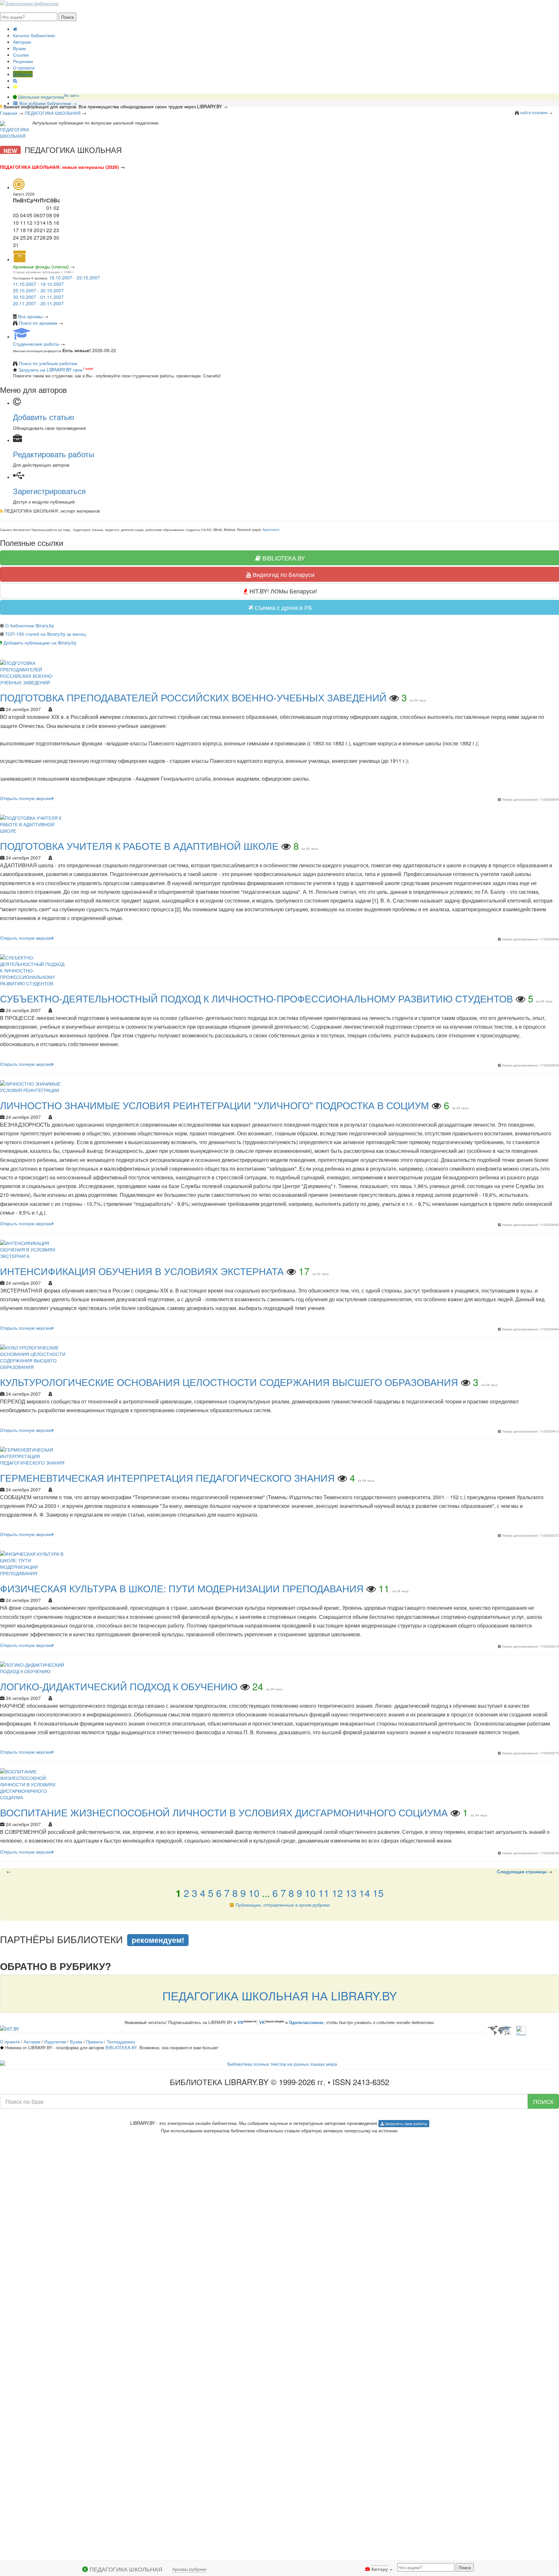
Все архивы (30, 316)
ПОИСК (543, 2101)
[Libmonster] (499, 2030)
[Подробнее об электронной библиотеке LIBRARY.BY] (521, 2030)
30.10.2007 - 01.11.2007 (38, 297)
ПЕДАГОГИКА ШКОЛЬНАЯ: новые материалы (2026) (60, 167)
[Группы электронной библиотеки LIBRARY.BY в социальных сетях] (16, 87)
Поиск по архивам (38, 323)
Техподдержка (121, 2042)
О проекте (24, 68)
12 (337, 1893)
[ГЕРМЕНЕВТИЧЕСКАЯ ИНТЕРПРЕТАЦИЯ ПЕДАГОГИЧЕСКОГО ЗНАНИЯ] (34, 1455)
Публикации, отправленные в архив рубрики (283, 1905)
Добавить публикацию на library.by (40, 643)
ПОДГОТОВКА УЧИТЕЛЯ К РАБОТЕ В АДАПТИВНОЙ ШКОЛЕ (139, 846)
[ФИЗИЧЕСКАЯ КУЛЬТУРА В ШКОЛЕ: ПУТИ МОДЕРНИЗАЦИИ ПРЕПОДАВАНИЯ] (34, 1563)
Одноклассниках (306, 2022)
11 (324, 1893)
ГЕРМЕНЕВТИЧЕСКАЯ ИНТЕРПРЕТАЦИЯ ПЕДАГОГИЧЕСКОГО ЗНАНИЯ (167, 1478)
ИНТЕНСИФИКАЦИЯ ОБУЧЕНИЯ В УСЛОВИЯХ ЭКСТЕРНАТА (142, 1271)
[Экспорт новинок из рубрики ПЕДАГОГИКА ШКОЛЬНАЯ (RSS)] (2, 511)
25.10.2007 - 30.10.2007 (38, 290)
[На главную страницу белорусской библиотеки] (279, 2064)
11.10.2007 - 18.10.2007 (38, 284)
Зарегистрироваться (49, 491)
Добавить (23, 74)
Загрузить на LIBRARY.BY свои (50, 370)
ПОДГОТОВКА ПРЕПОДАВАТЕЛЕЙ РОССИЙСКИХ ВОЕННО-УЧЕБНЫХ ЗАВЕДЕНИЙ (193, 697)
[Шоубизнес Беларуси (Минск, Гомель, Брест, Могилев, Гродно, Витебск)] (10, 2028)
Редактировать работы (54, 454)
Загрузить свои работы (406, 2123)
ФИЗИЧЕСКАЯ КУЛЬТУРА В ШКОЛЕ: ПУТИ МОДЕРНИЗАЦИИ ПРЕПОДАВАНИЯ (182, 1588)
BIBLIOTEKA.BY (121, 2047)
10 (254, 1893)
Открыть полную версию (26, 798)
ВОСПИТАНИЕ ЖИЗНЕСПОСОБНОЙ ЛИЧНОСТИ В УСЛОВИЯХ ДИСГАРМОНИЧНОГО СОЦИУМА (224, 1812)
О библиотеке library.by (30, 625)
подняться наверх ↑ (22, 1924)
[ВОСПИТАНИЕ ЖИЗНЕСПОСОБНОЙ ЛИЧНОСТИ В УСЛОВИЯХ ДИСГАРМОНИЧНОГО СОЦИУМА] (34, 1784)
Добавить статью (44, 417)
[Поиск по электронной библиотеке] (15, 81)
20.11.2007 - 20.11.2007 (38, 303)
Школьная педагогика (48, 97)
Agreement (271, 530)
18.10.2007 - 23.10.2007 (75, 277)
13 (351, 1893)
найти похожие (534, 112)
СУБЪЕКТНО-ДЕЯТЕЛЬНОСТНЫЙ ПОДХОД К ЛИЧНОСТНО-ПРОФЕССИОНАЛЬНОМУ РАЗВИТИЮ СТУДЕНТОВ (257, 998)
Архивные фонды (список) (41, 266)
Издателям (55, 2042)
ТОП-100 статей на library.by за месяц (45, 634)
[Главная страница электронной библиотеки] (15, 29)
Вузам (19, 48)
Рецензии (23, 61)
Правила (94, 2042)
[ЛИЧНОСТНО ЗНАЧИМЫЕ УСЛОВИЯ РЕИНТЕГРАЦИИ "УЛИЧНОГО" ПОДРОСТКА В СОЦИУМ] (34, 1086)
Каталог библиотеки (34, 35)
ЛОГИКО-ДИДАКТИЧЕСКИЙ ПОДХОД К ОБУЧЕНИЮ (119, 1686)
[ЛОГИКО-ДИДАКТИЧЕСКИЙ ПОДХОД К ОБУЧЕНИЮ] (34, 1667)
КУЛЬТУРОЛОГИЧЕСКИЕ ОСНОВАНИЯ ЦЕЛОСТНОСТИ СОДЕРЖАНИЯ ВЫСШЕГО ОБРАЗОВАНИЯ (229, 1382)
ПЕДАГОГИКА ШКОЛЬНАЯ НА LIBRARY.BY (280, 1995)
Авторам (22, 42)
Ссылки (21, 55)
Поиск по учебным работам (48, 363)
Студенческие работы (36, 344)
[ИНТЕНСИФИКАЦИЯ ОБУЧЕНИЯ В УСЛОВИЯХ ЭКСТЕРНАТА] (34, 1249)
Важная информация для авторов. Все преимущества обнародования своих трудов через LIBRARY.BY (113, 106)
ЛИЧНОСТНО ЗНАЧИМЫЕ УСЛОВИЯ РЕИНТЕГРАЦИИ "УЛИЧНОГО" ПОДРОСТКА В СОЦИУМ (214, 1105)
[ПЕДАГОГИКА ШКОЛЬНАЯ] (15, 130)
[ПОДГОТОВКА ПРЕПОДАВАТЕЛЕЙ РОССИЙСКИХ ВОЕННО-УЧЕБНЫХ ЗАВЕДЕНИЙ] (34, 672)
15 (378, 1893)
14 (365, 1893)
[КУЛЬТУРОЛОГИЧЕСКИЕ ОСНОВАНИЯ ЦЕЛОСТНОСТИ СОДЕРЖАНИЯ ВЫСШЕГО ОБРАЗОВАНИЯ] (34, 1357)
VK (240, 2022)
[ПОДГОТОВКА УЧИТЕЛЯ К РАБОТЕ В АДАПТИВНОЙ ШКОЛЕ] (34, 824)
